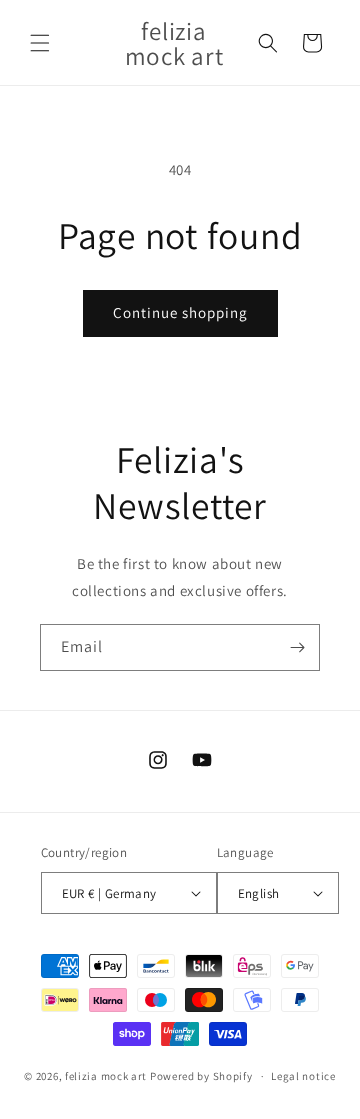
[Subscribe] (297, 647)
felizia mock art (106, 1076)
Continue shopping (180, 312)
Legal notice (303, 1076)
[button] (40, 43)
